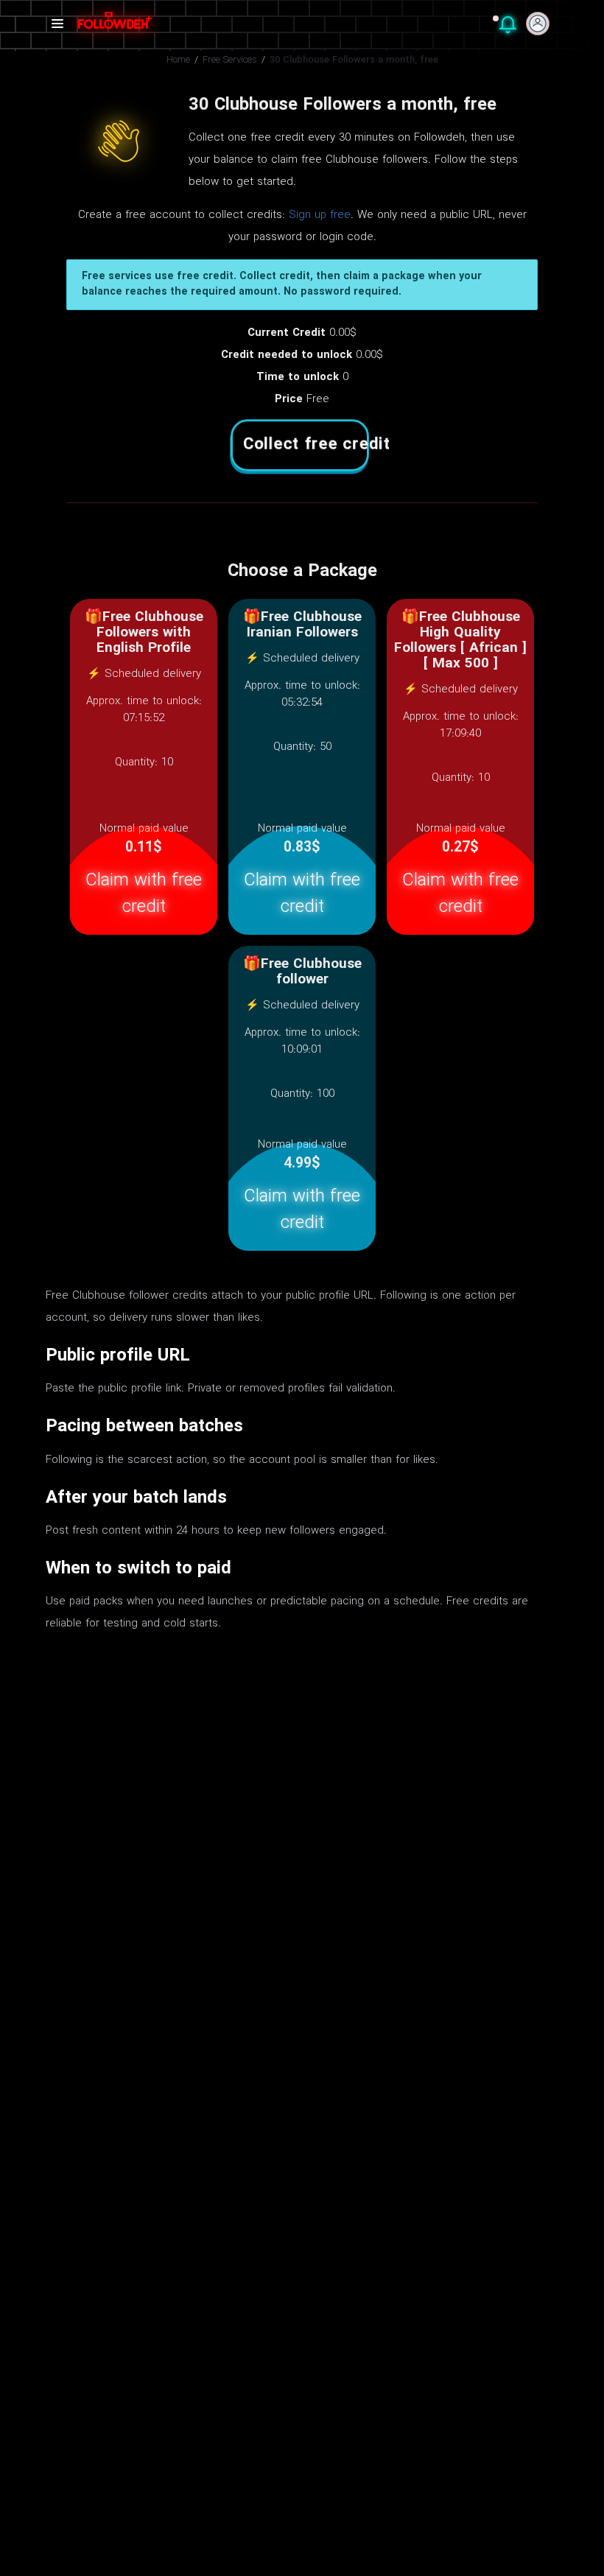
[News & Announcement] (508, 28)
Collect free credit (306, 445)
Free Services (230, 60)
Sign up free (320, 215)
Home (178, 60)
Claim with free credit (144, 894)
